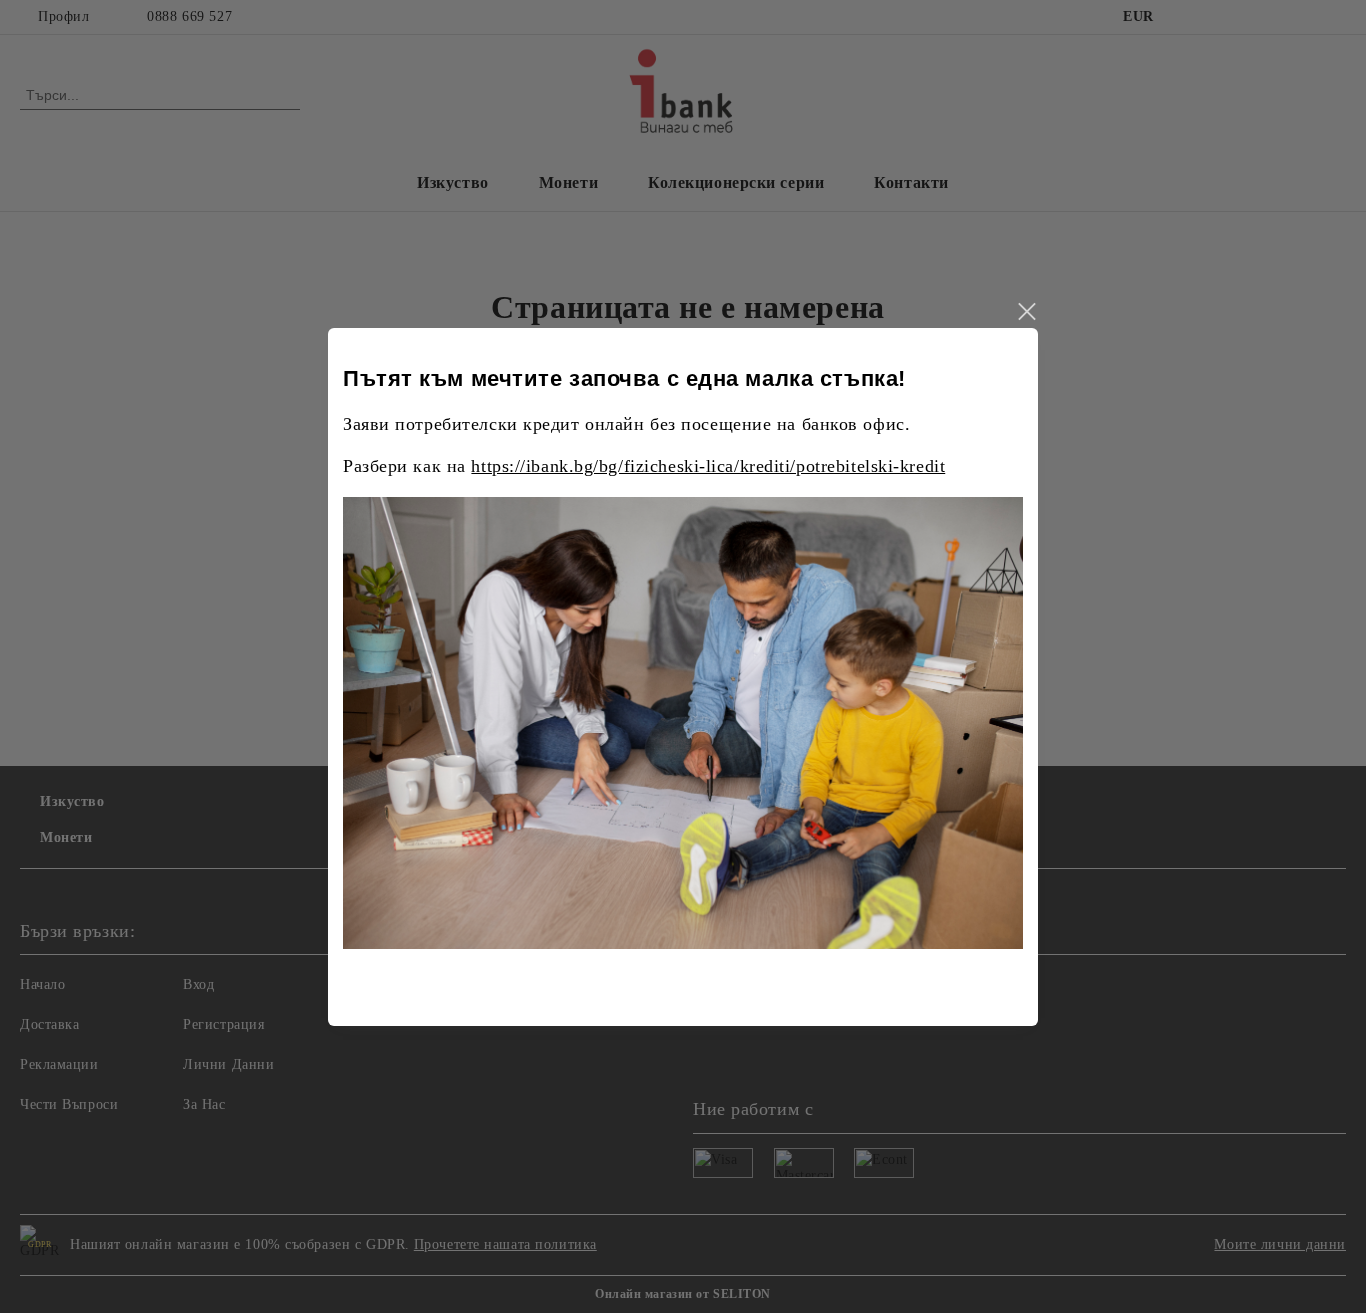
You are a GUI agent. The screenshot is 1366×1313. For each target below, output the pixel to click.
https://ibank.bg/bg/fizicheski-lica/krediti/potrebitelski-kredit (708, 466)
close (1026, 312)
